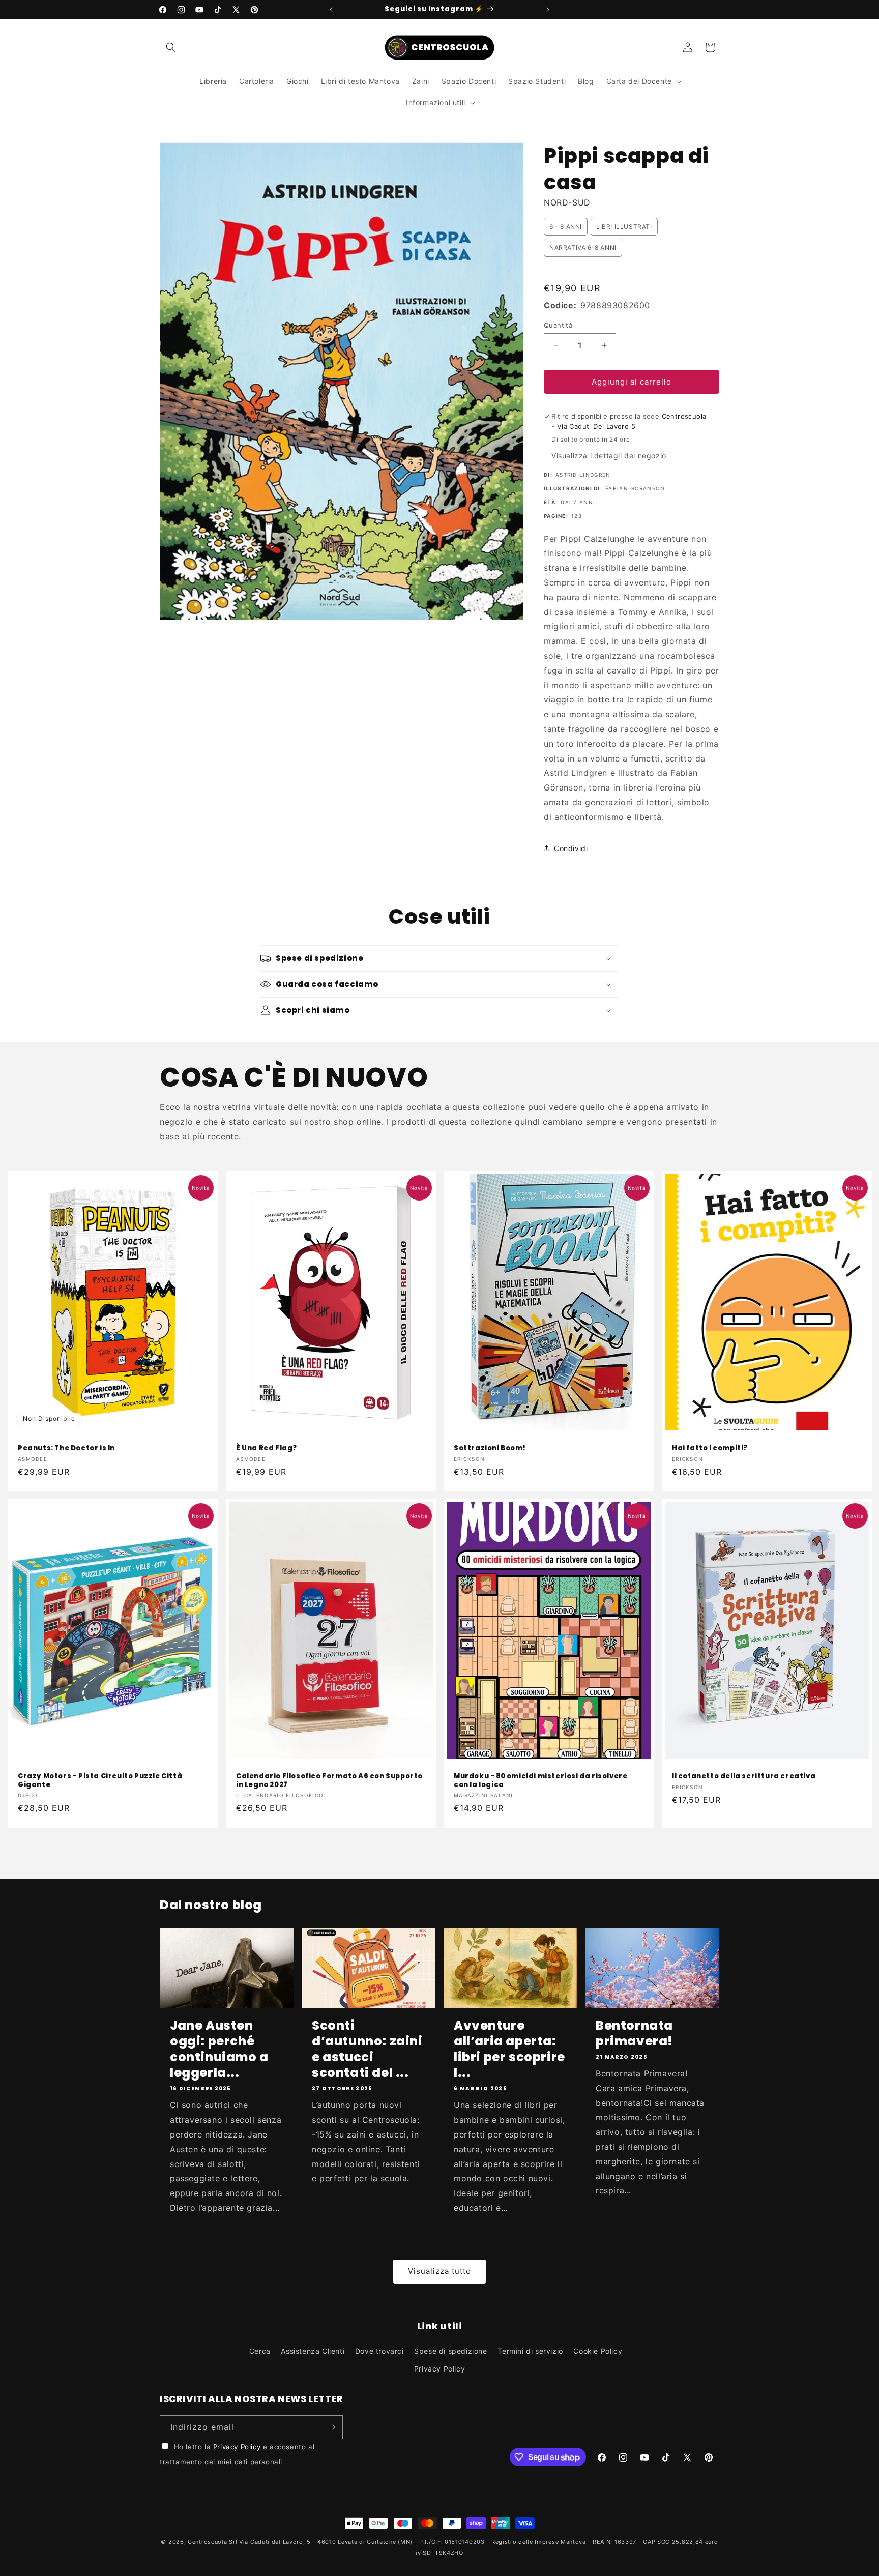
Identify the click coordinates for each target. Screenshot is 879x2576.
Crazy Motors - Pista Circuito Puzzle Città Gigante (100, 1781)
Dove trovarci (379, 2351)
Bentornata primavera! (634, 2033)
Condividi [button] (571, 848)
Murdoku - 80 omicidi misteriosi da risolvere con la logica (540, 1781)
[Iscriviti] (331, 2427)
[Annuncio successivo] (548, 10)
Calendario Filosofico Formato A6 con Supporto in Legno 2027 (329, 1781)
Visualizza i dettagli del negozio (609, 456)
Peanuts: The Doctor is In (66, 1448)
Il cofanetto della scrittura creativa (744, 1777)
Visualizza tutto (439, 2271)
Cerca (260, 2351)
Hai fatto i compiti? (710, 1448)
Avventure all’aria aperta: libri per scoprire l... (509, 2049)
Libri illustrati (624, 227)
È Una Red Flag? (267, 1448)
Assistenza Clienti (313, 2351)
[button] (171, 47)
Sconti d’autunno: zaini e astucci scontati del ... (367, 2049)
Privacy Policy (439, 2369)
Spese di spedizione (450, 2351)
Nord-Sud (567, 202)
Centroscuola (207, 2542)
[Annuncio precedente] (331, 10)
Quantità (558, 325)
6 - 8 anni (566, 227)
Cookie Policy (598, 2351)
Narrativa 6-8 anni (583, 247)
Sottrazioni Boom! (490, 1448)
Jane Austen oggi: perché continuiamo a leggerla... (219, 2049)
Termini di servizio (530, 2351)
